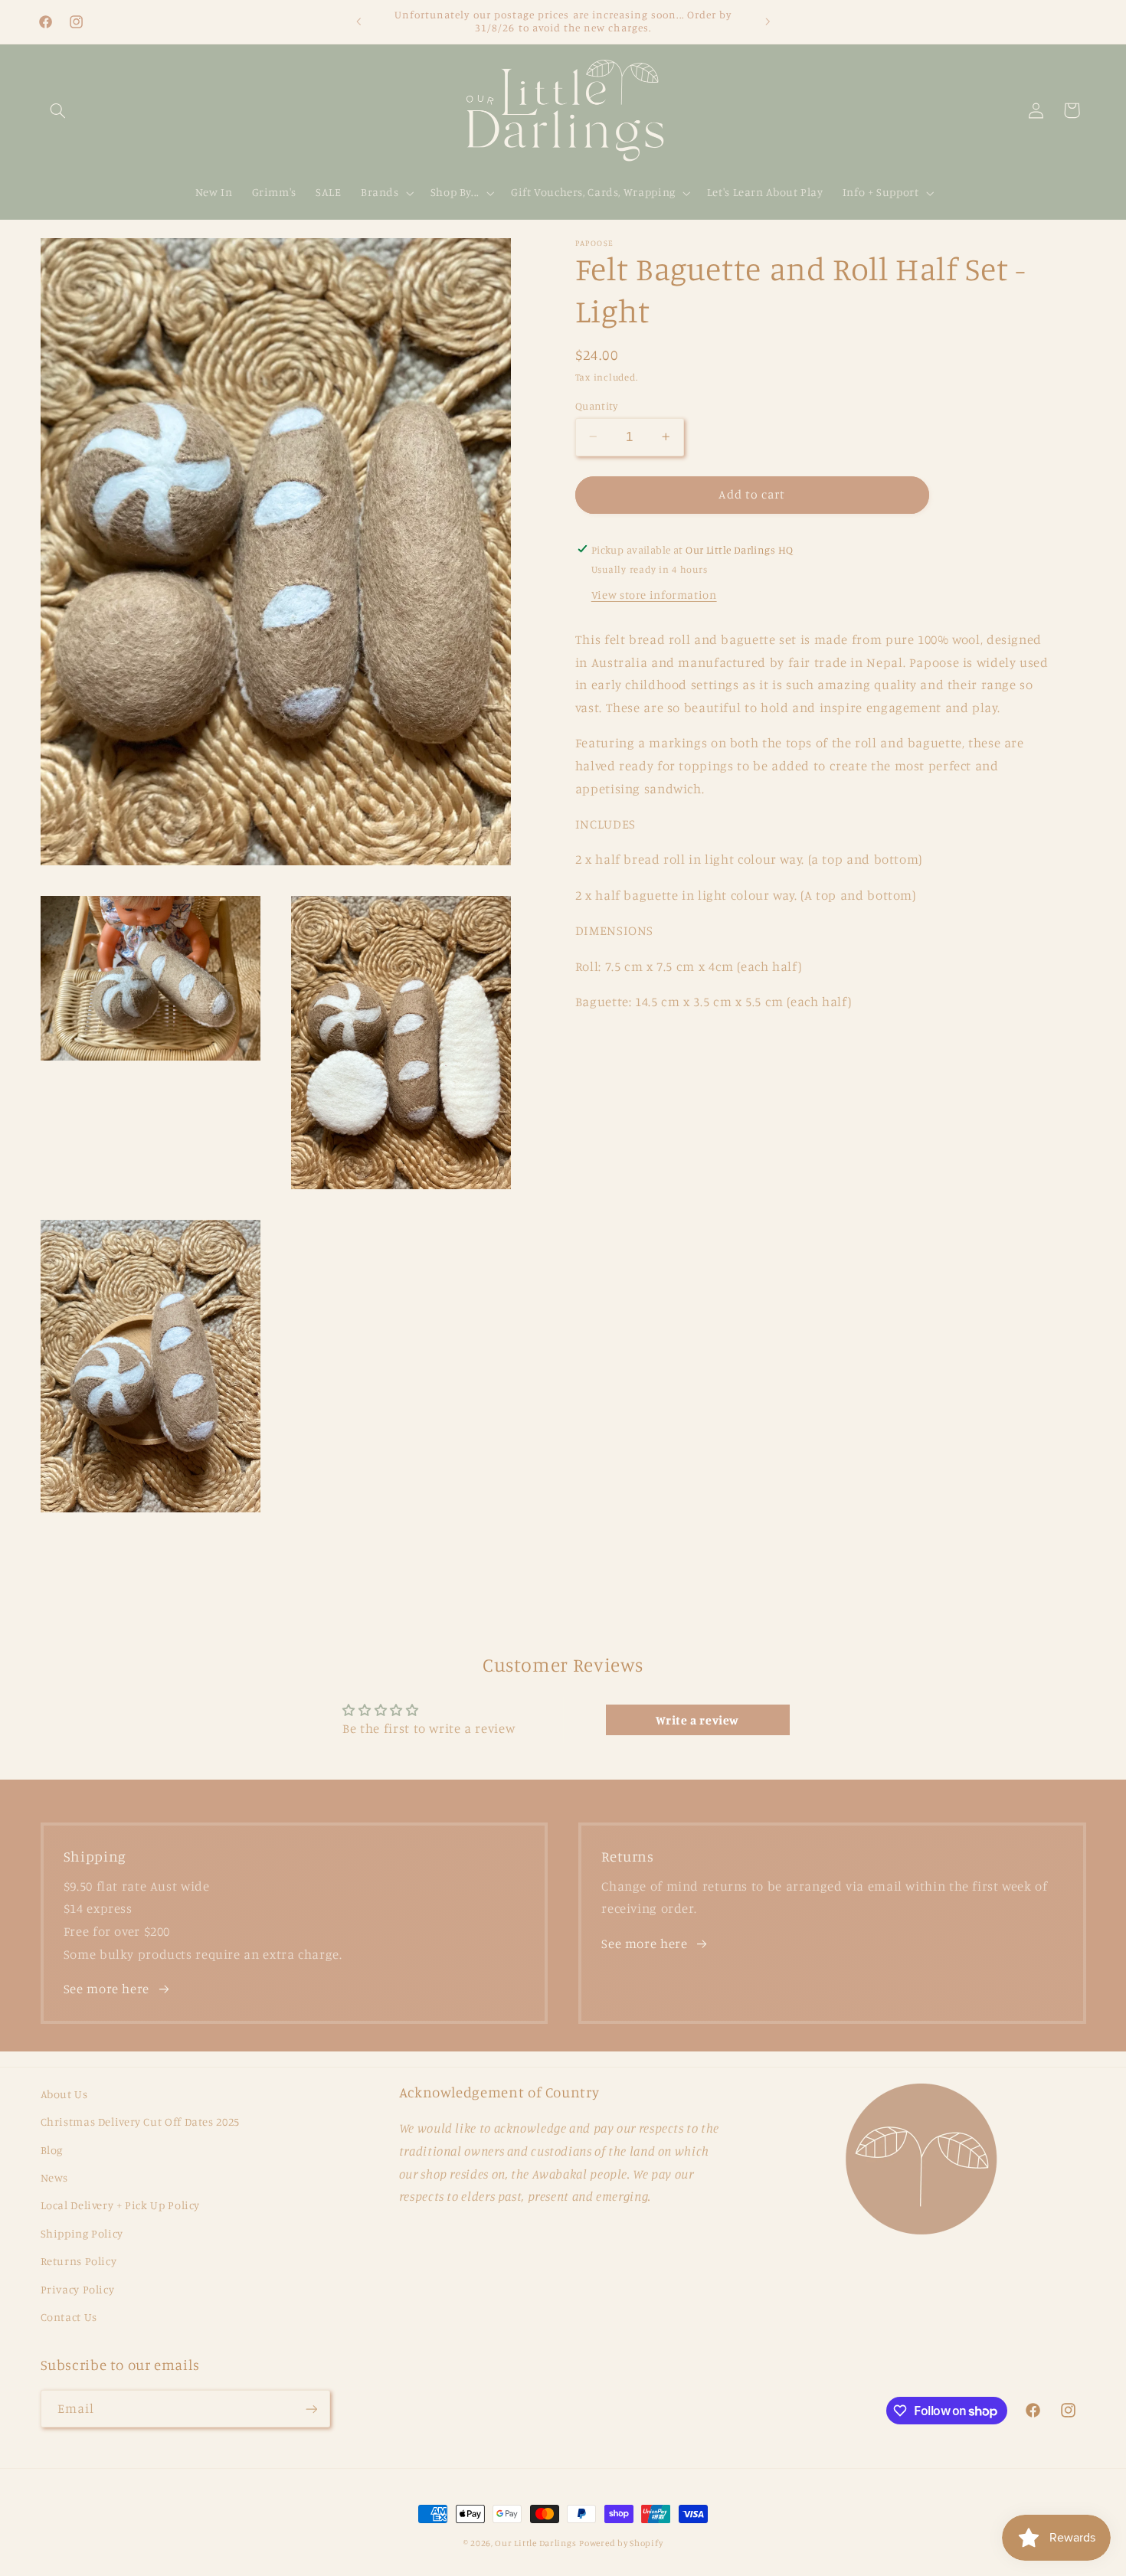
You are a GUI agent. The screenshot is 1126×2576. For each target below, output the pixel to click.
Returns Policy (79, 2261)
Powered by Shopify (621, 2543)
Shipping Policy (82, 2233)
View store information (654, 594)
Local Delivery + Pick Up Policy (121, 2205)
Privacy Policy (78, 2289)
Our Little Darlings (535, 2543)
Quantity (596, 405)
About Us (64, 2094)
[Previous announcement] (358, 21)
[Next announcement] (768, 21)
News (55, 2177)
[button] (58, 110)
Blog (52, 2150)
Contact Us (69, 2317)
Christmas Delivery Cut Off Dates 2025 (140, 2122)
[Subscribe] (311, 2409)
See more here (106, 1989)
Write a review (697, 1720)
